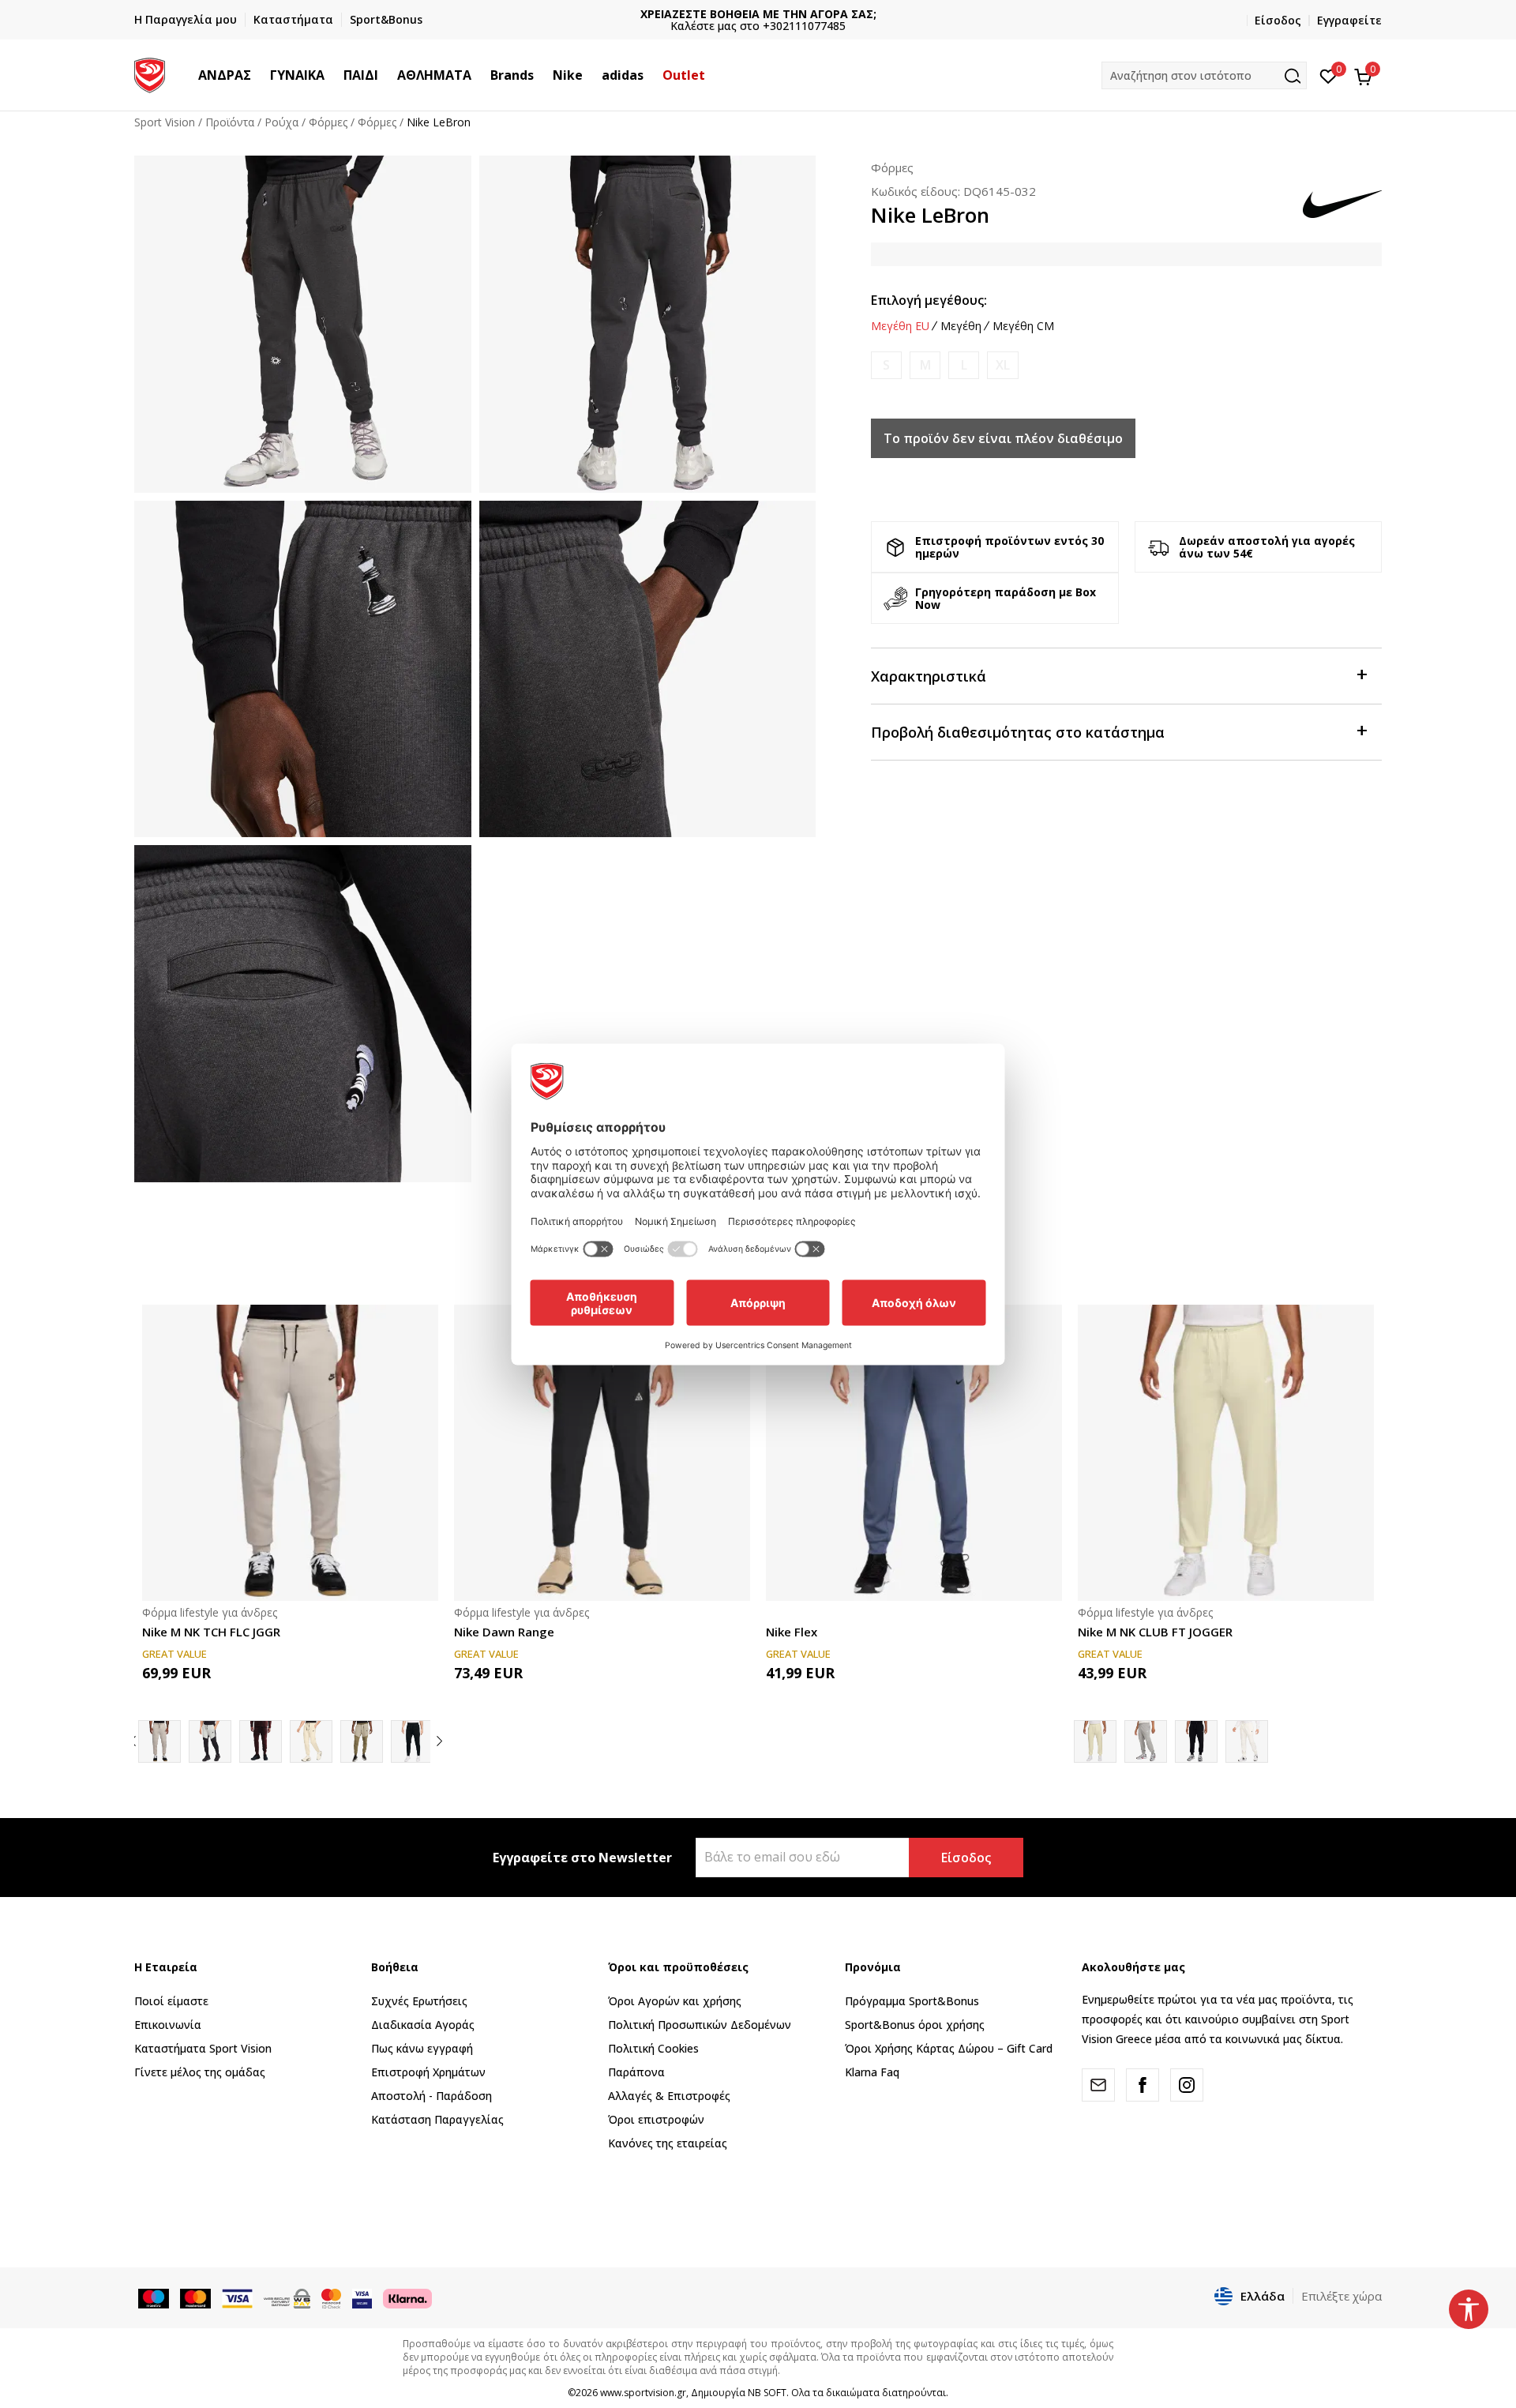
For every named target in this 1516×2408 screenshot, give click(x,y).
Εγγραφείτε (1349, 20)
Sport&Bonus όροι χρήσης (915, 2025)
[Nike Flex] (914, 1453)
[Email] (1098, 2085)
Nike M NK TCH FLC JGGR (211, 1632)
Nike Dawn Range (504, 1632)
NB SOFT (767, 2393)
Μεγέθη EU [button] (900, 326)
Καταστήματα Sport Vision (203, 2048)
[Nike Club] (1146, 1741)
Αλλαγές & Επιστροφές (669, 2096)
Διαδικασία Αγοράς (423, 2025)
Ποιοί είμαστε (171, 2001)
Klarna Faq (872, 2072)
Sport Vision (165, 122)
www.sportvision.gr (643, 2393)
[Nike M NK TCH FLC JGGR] (290, 1453)
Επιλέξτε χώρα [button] (1342, 2296)
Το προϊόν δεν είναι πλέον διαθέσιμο (1003, 438)
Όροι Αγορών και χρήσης (675, 2001)
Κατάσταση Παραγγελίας (437, 2119)
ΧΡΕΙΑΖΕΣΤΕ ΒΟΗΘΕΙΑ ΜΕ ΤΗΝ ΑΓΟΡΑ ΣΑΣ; (758, 14)
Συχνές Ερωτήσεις (419, 2001)
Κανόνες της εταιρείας (668, 2143)
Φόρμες (328, 122)
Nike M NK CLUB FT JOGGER (1155, 1632)
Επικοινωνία (168, 2025)
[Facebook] (1143, 2085)
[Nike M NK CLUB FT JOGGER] (1226, 1453)
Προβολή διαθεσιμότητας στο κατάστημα (1018, 732)
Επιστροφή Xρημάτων (428, 2072)
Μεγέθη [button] (961, 326)
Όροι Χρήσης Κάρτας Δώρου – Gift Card (949, 2048)
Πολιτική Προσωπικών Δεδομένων (700, 2025)
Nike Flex (792, 1632)
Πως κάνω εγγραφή (422, 2048)
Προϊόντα (230, 122)
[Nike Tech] (210, 1741)
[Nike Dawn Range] (602, 1453)
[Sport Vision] (150, 73)
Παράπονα (636, 2072)
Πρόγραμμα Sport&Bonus (912, 2001)
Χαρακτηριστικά (929, 676)
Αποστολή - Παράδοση (432, 2096)
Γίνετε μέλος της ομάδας (200, 2072)
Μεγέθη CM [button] (1023, 326)
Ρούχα (281, 122)
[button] (259, 75)
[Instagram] (1187, 2085)
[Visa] (362, 2297)
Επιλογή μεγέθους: (929, 300)
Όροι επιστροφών (656, 2119)
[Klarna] (407, 2297)
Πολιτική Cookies (653, 2048)
